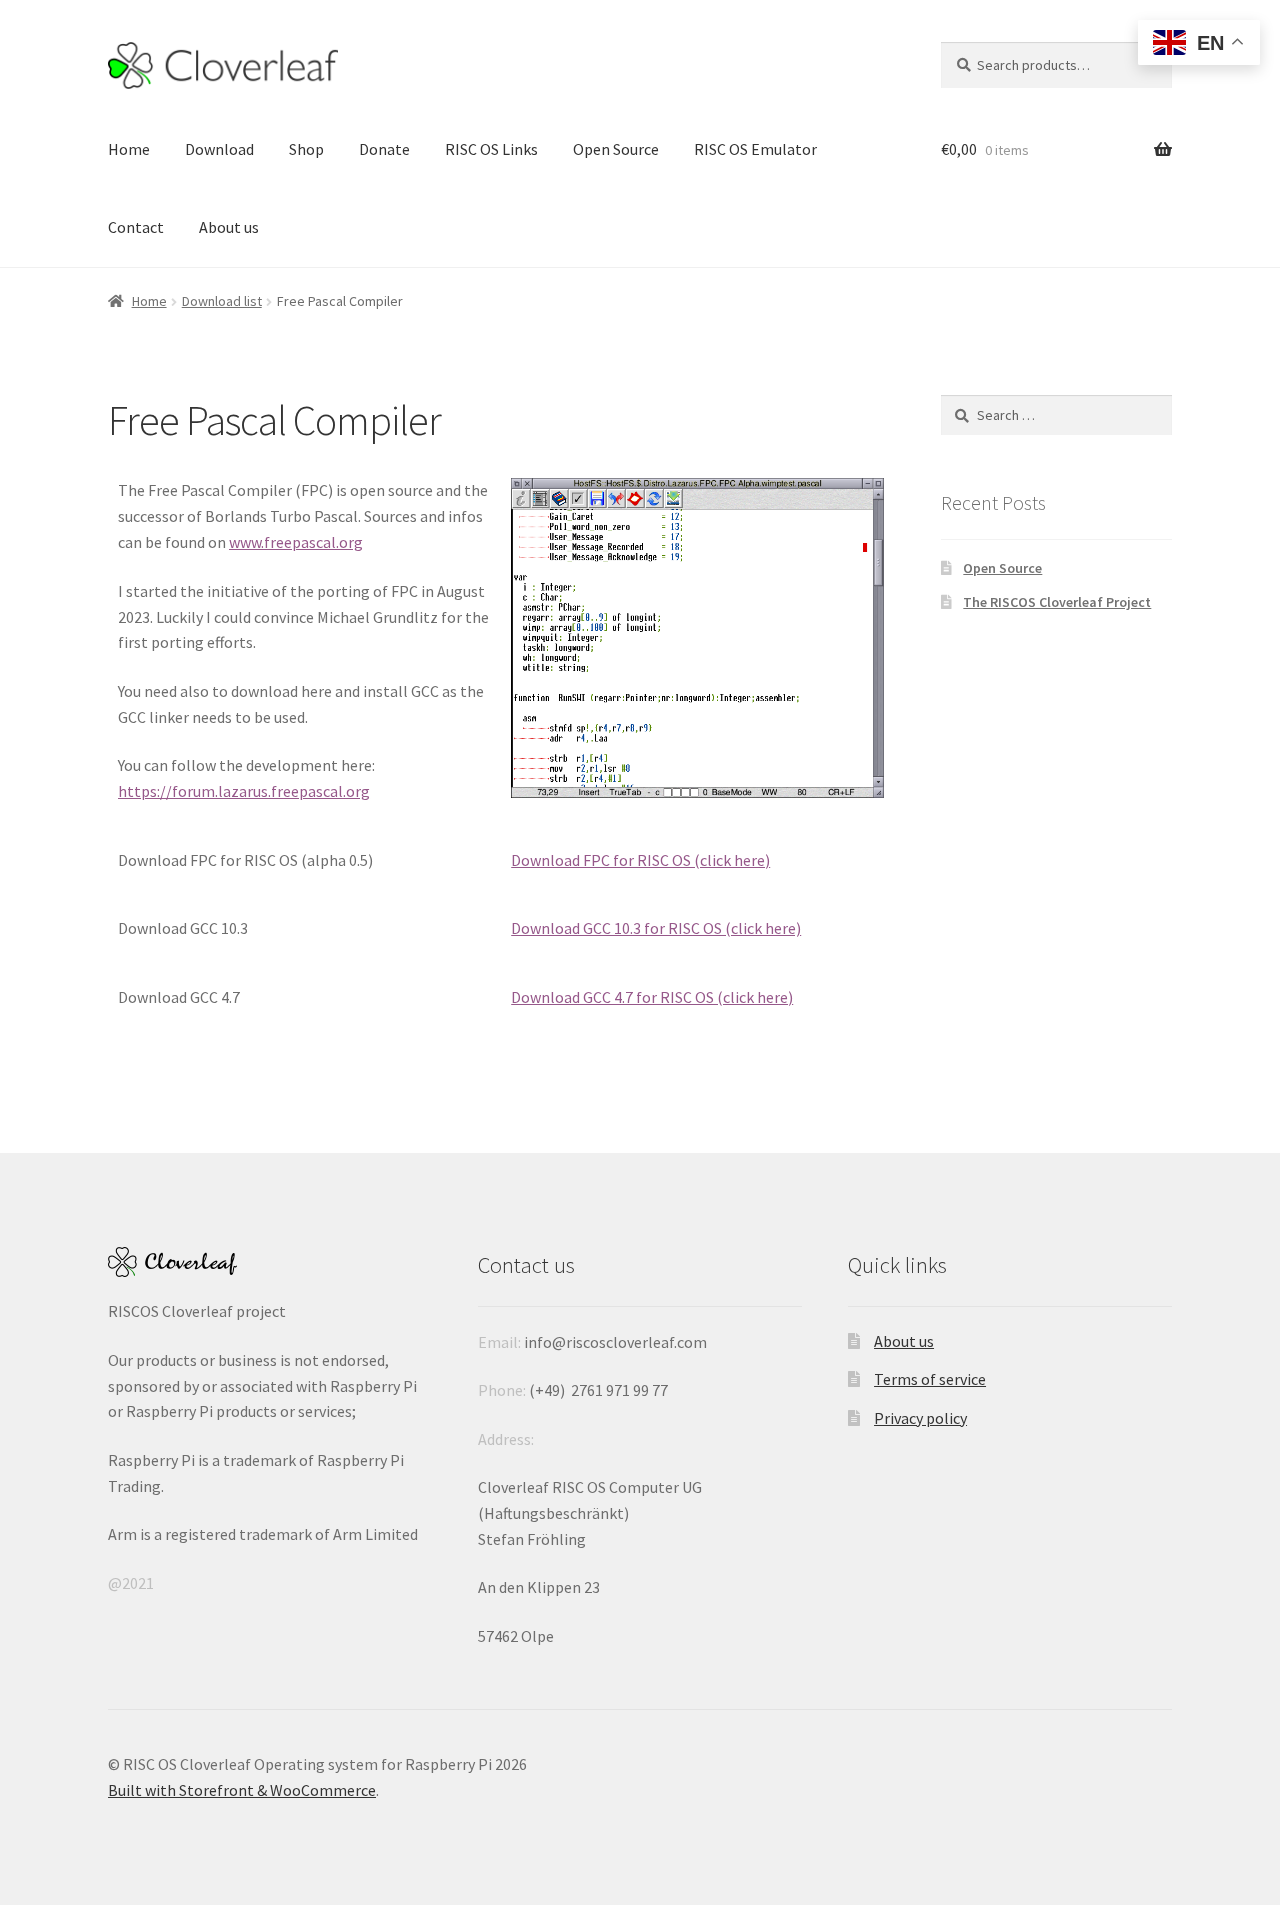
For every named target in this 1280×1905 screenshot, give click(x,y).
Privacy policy (920, 1418)
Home (129, 149)
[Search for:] (1056, 415)
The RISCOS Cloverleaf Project (1057, 602)
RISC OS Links (491, 149)
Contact (136, 227)
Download (219, 149)
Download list (222, 301)
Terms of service (930, 1379)
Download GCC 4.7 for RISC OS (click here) (652, 997)
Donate (384, 149)
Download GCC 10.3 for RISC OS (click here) (656, 928)
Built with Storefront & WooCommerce (242, 1790)
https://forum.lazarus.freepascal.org (244, 791)
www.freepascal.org (296, 542)
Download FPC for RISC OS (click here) (640, 860)
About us (229, 227)
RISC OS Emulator (755, 149)
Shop (306, 149)
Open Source (616, 149)
